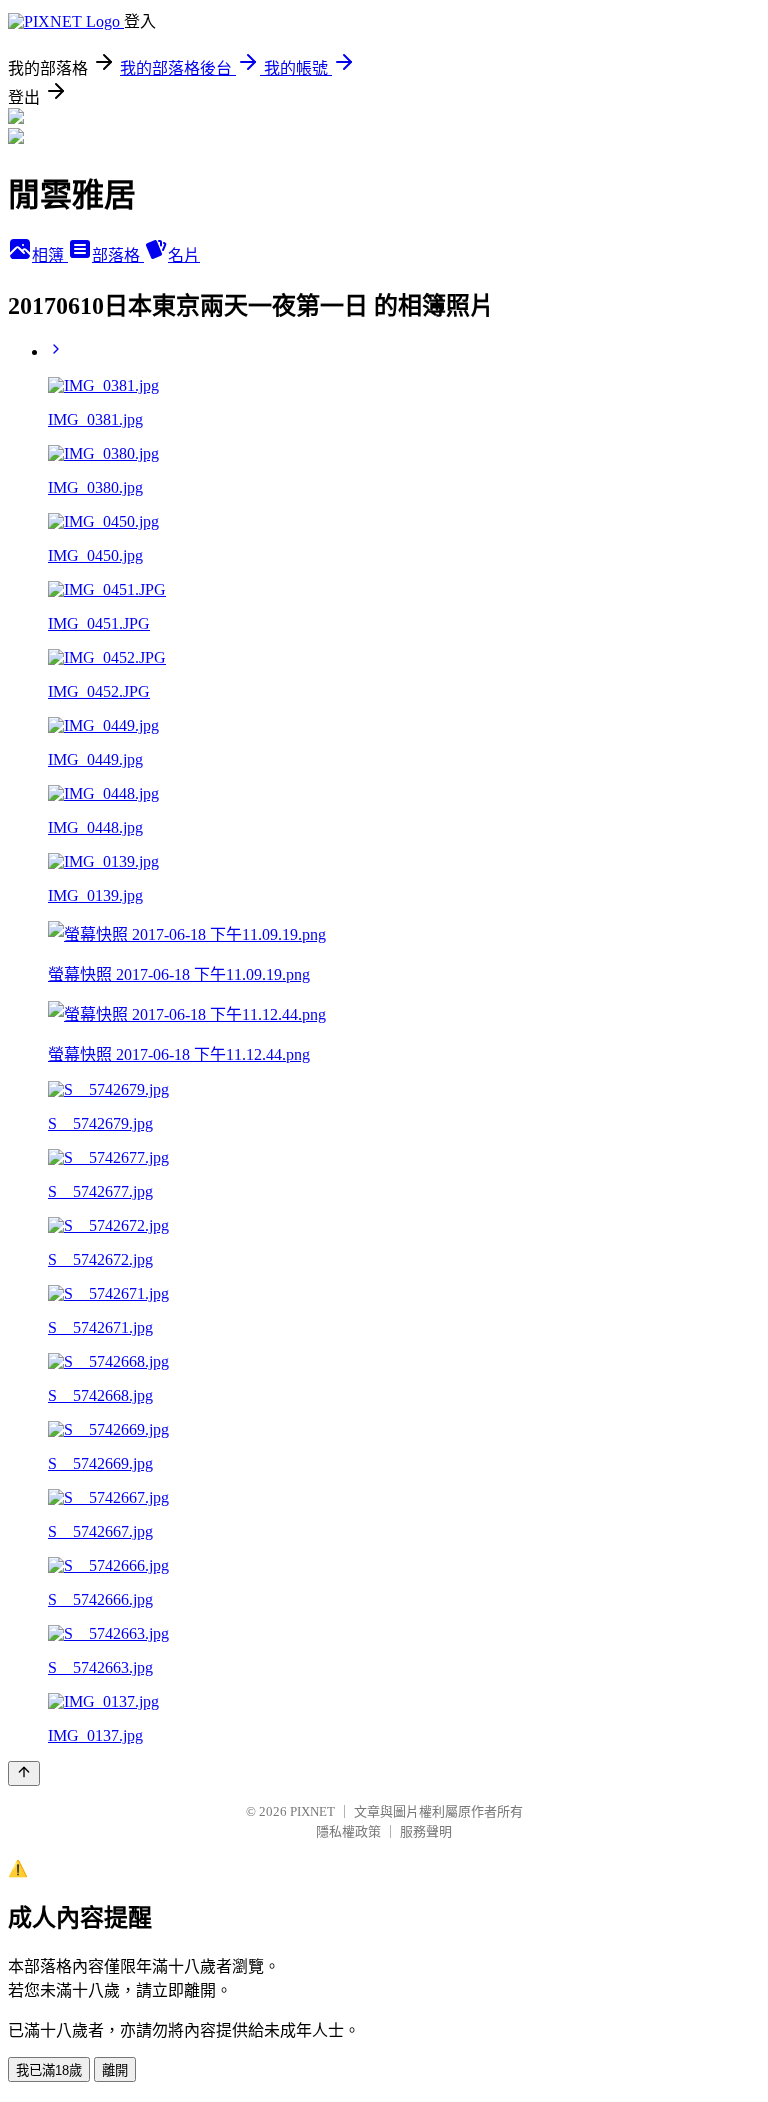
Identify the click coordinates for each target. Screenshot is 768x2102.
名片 (184, 255)
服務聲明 (426, 1831)
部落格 (118, 255)
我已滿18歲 (49, 2070)
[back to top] (24, 1773)
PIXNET (312, 1811)
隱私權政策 (348, 1831)
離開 (115, 2070)
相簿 (50, 255)
